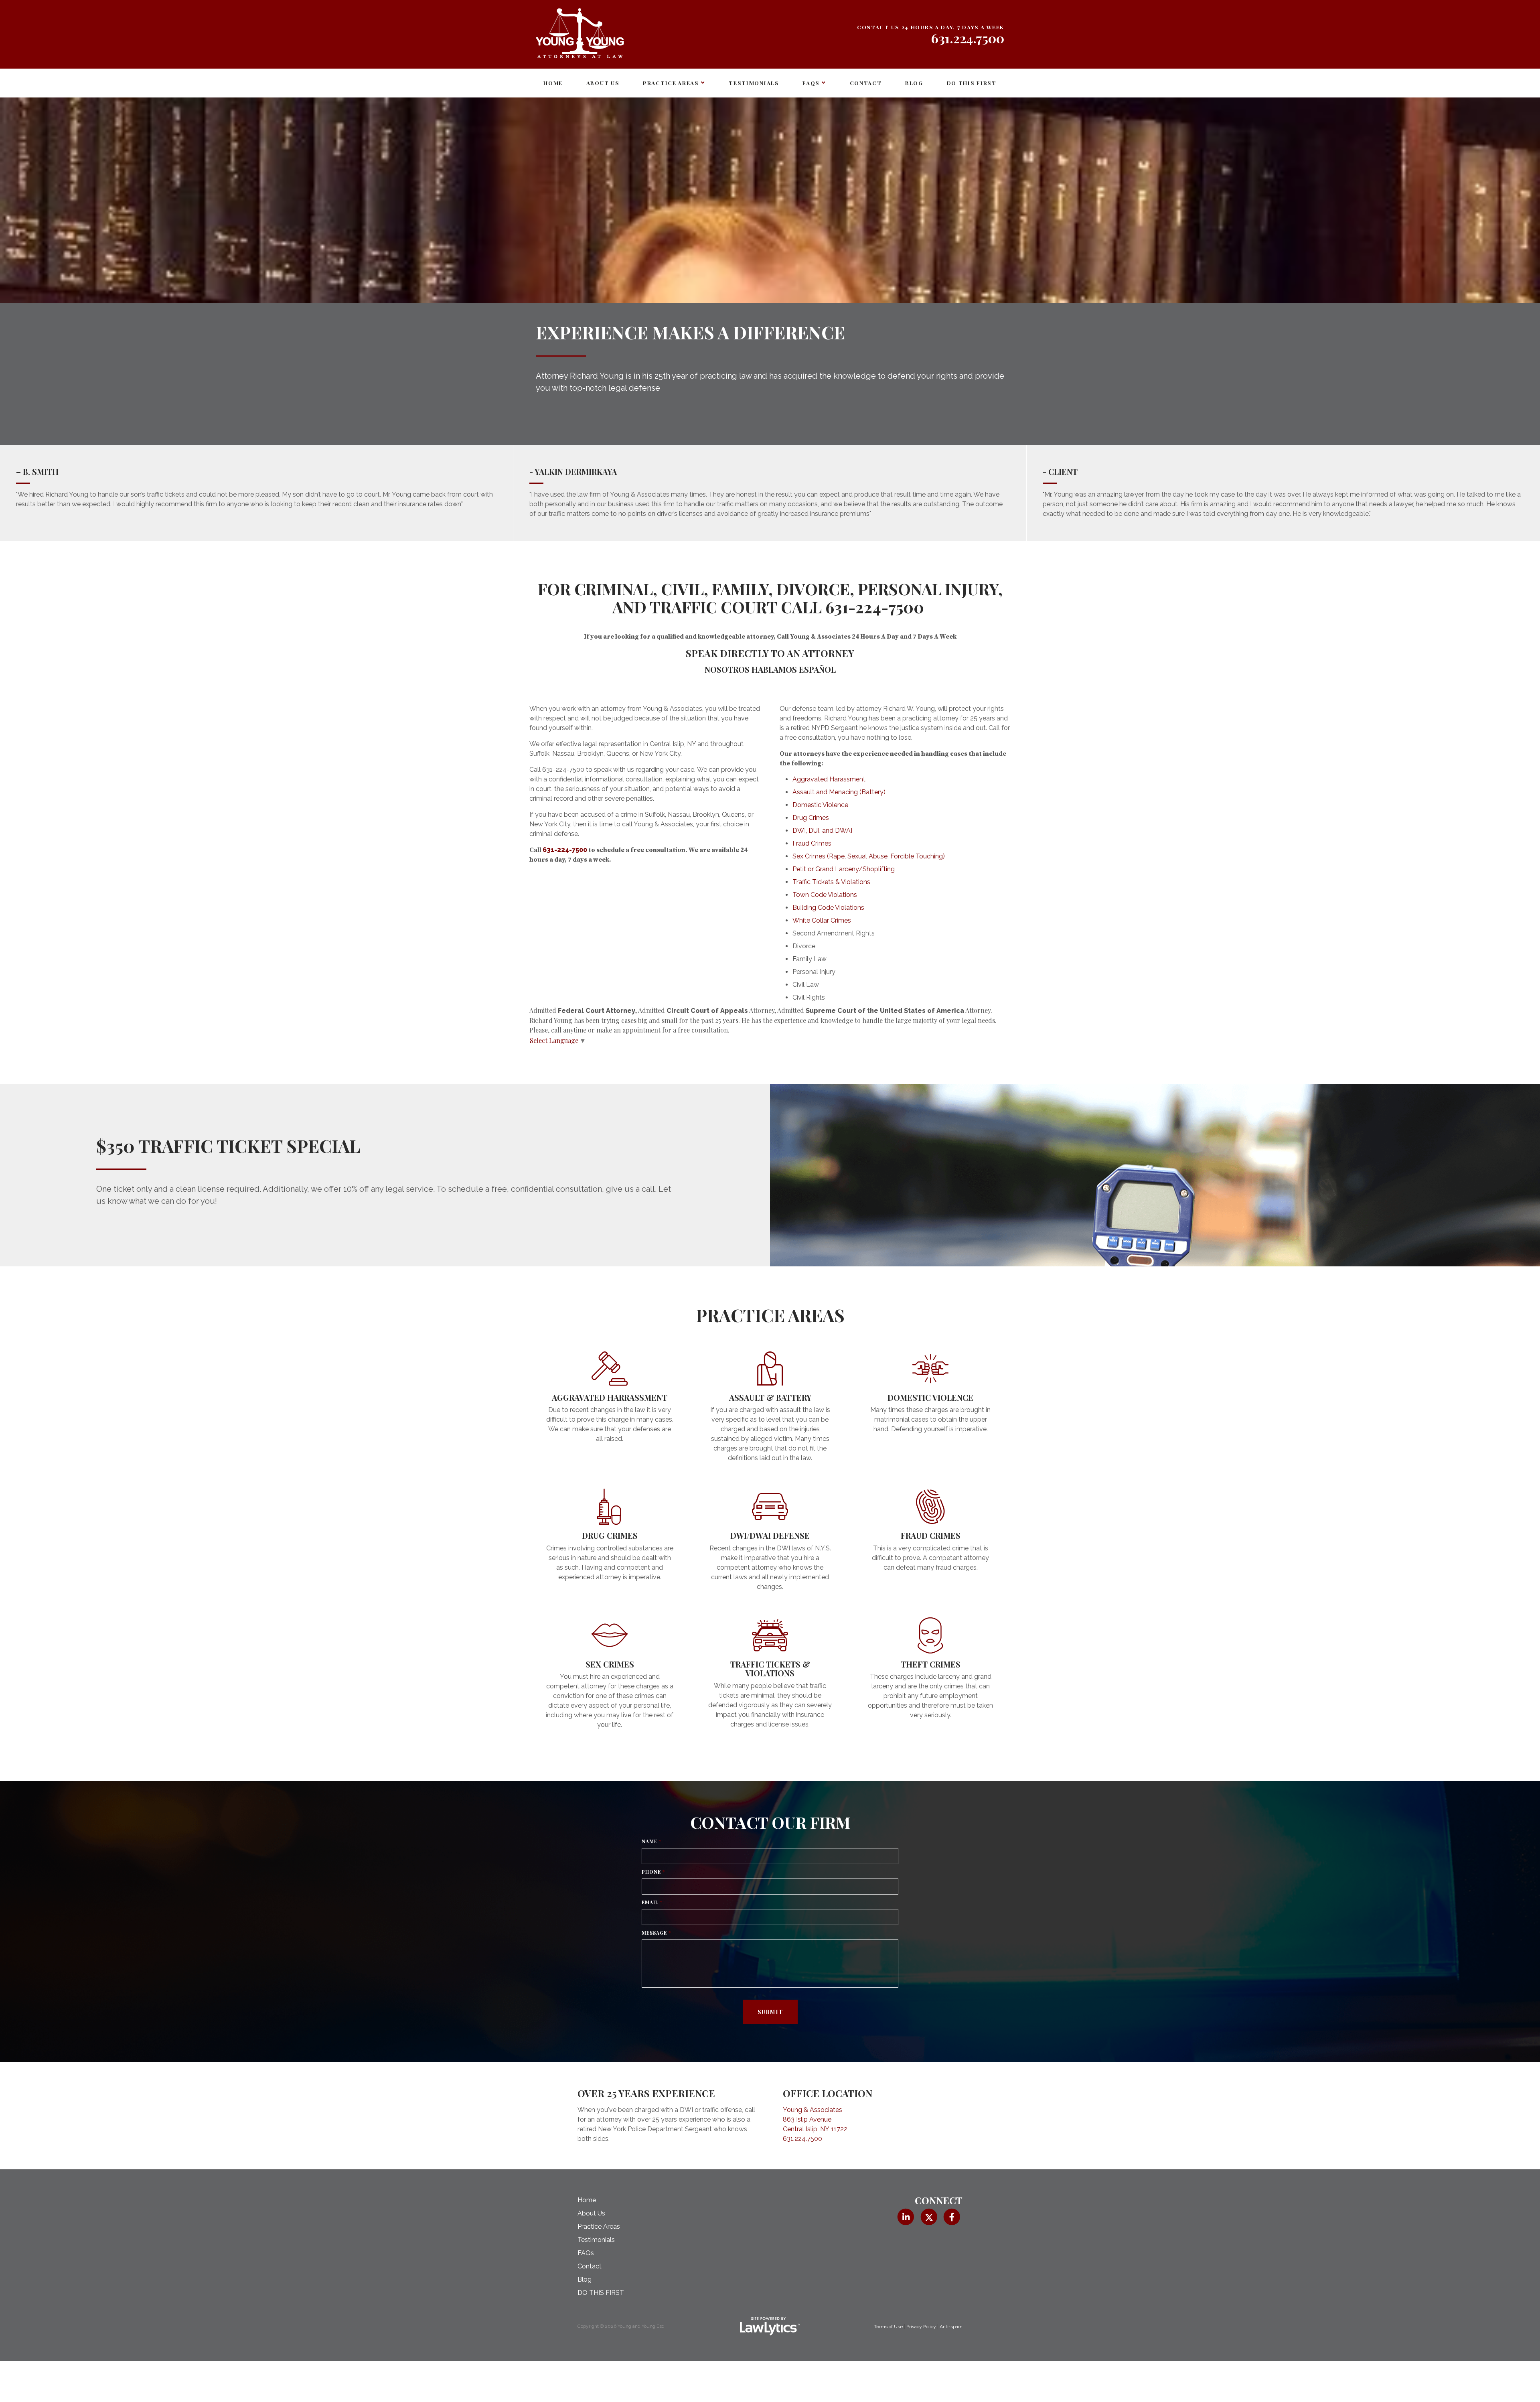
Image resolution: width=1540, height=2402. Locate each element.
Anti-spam (951, 2327)
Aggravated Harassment (829, 779)
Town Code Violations (825, 895)
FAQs (811, 83)
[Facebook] (952, 2217)
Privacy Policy (921, 2327)
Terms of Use (888, 2327)
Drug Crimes (811, 818)
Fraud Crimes (812, 843)
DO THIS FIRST (972, 83)
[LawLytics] (770, 2326)
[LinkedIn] (906, 2217)
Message (656, 1933)
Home (553, 83)
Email (652, 1902)
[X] (929, 2217)
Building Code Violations (828, 908)
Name (651, 1841)
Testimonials (754, 83)
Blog (914, 83)
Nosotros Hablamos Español (770, 669)
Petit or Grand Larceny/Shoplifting (844, 869)
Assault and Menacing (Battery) (839, 792)
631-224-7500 (875, 607)
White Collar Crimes (822, 920)
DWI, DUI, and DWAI (822, 831)
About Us (603, 83)
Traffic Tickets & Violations (831, 882)
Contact (866, 83)
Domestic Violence (820, 805)
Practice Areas (671, 83)
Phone (653, 1872)
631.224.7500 (968, 38)
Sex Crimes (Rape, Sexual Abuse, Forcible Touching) (869, 856)
